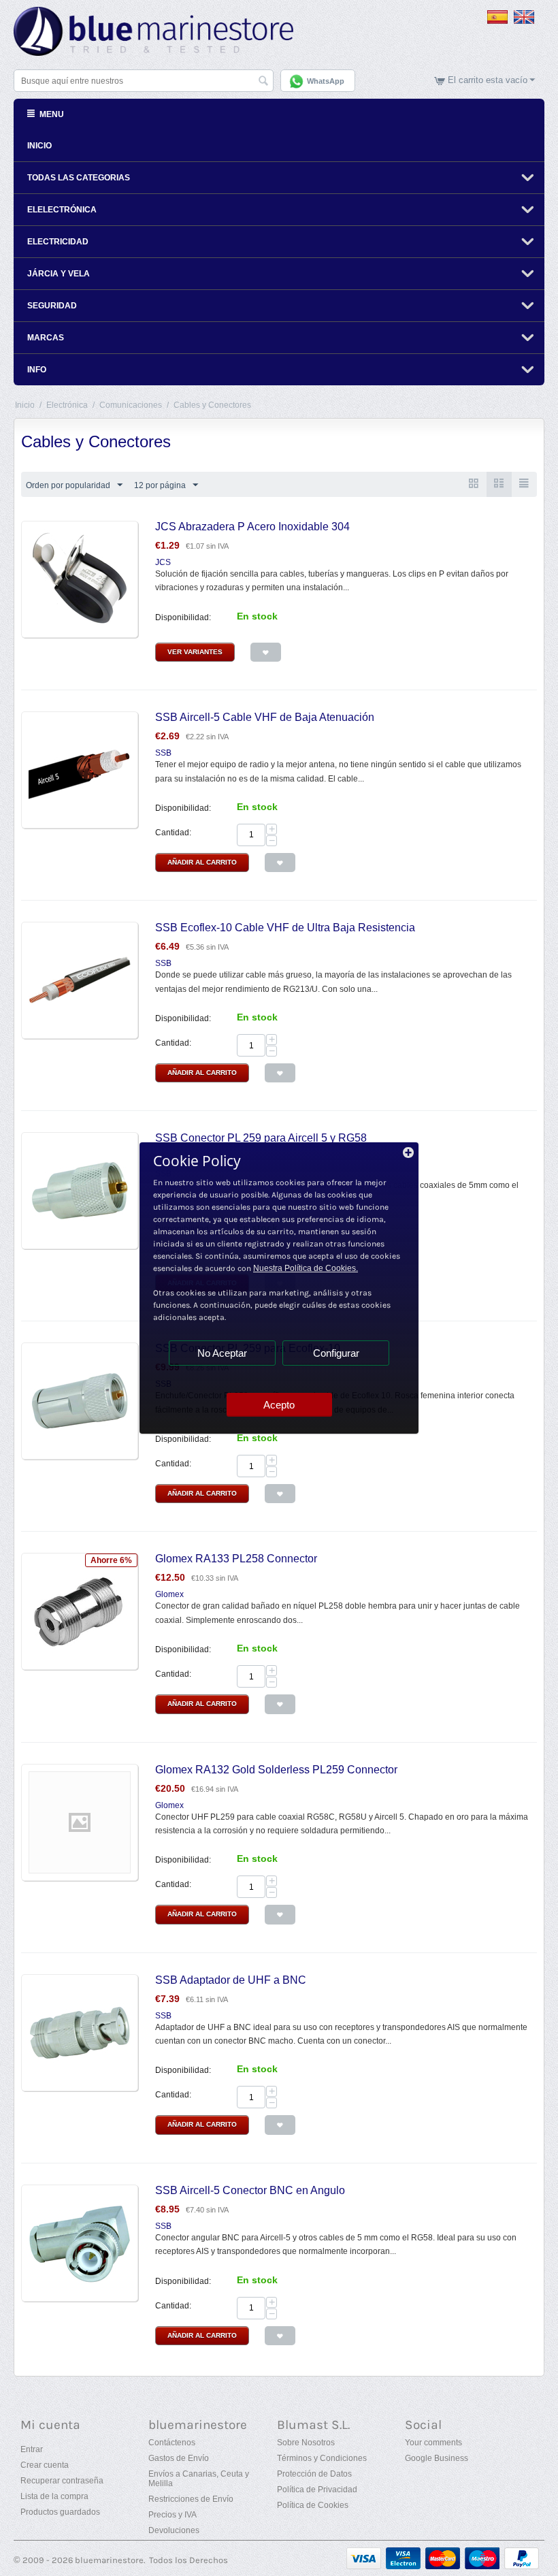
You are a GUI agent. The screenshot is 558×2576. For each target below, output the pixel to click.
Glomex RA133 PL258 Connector (236, 1559)
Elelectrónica (62, 210)
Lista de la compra (54, 2496)
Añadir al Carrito (202, 862)
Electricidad (58, 242)
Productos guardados (60, 2512)
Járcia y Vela (59, 274)
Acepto (279, 1405)
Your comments (433, 2443)
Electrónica (67, 405)
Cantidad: (173, 833)
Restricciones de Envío (191, 2499)
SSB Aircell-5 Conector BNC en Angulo (250, 2190)
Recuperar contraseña (62, 2481)
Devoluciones (174, 2530)
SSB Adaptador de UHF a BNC (231, 1980)
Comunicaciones (131, 405)
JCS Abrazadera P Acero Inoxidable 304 (252, 527)
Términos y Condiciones (322, 2458)
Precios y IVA (173, 2515)
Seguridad (52, 306)
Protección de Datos (314, 2474)
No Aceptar (222, 1353)
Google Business (437, 2458)
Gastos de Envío (179, 2458)
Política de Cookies (313, 2505)
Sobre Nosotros (306, 2443)
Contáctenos (172, 2443)
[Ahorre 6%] (80, 1611)
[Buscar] (263, 82)
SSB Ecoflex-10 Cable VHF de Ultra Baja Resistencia (285, 928)
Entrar (32, 2449)
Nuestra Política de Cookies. (306, 1268)
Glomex (169, 1594)
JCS (163, 562)
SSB (163, 753)
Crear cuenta (45, 2465)
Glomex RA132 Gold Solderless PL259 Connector (276, 1770)
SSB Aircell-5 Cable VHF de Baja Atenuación (265, 717)
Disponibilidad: (183, 617)
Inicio (39, 146)
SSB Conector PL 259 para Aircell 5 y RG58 (261, 1138)
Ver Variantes (195, 652)
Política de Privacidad (317, 2490)
